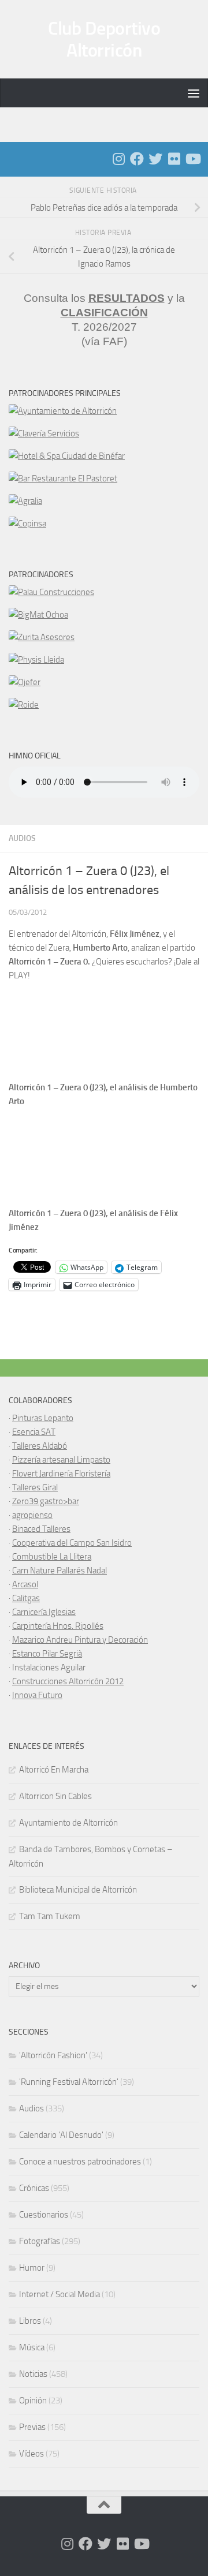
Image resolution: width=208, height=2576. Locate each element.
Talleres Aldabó (40, 1446)
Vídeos (31, 2454)
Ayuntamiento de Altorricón (68, 1823)
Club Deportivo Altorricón (104, 39)
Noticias (33, 2374)
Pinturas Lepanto (43, 1418)
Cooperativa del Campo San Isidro (72, 1543)
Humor (32, 2268)
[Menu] (194, 93)
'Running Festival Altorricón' (69, 2082)
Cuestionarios (44, 2215)
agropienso (32, 1515)
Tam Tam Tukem (50, 1916)
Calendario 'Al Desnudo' (61, 2135)
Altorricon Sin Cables (55, 1796)
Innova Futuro (37, 1695)
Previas (32, 2427)
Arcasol (25, 1584)
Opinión (33, 2401)
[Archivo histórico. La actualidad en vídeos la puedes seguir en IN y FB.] (192, 159)
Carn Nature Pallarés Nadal (60, 1571)
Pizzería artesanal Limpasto (61, 1460)
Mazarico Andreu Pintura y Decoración (80, 1640)
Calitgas (26, 1598)
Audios (22, 838)
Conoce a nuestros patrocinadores (80, 2162)
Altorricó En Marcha (54, 1770)
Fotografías (40, 2241)
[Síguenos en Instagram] (118, 159)
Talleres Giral (35, 1487)
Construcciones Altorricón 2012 (68, 1681)
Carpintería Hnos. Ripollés (58, 1626)
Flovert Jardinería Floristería (61, 1474)
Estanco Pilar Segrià (47, 1654)
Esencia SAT (34, 1432)
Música (32, 2347)
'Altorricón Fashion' (53, 2055)
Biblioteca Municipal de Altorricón (78, 1890)
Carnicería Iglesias (44, 1612)
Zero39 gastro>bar (46, 1501)
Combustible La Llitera (52, 1557)
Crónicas (34, 2188)
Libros (30, 2321)
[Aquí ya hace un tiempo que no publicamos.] (155, 159)
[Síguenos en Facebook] (137, 159)
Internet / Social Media (60, 2294)
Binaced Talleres (41, 1529)
